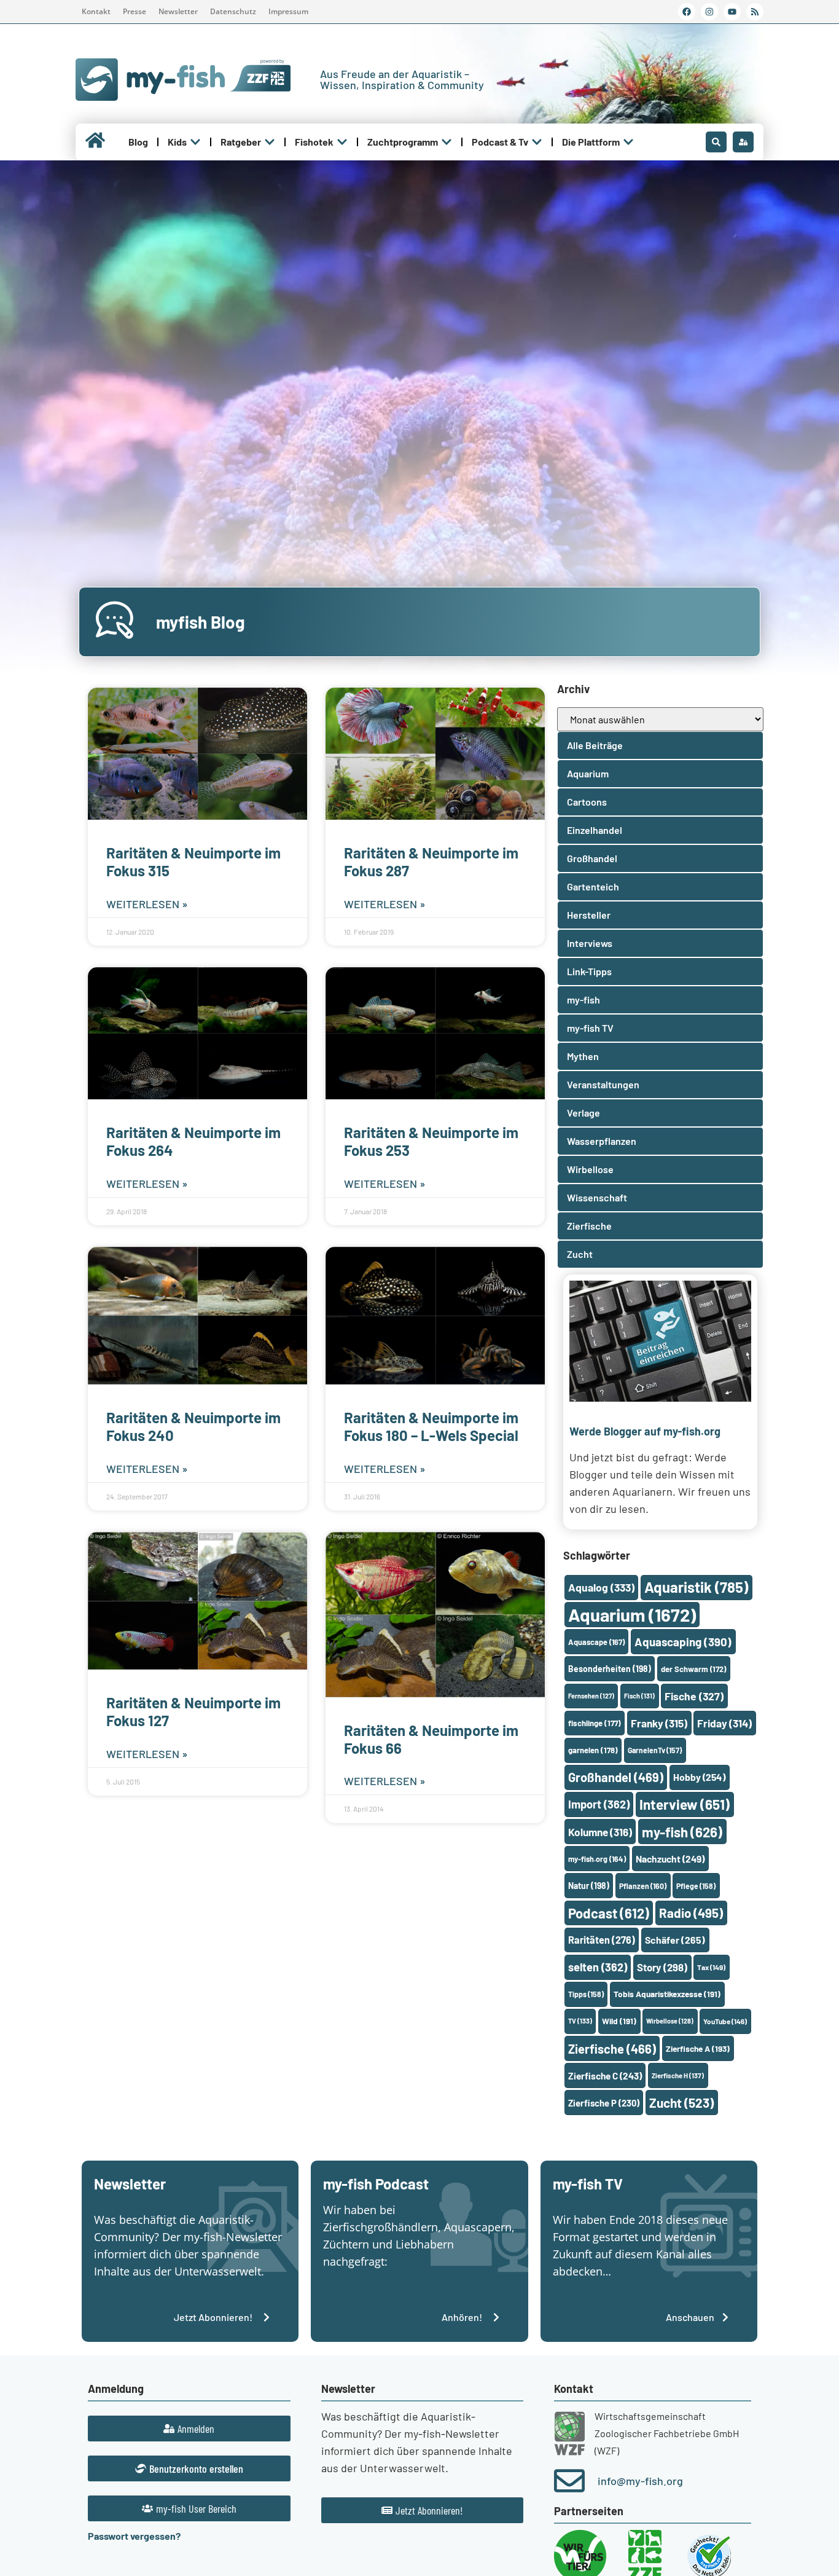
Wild (619, 2021)
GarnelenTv (655, 1750)
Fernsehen (591, 1696)
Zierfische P (604, 2103)
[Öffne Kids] (195, 142)
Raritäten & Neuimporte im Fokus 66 (431, 1739)
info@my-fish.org (640, 2481)
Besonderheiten (610, 1669)
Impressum (288, 11)
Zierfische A (698, 2048)
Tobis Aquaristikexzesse (667, 1994)
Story (662, 1967)
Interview (685, 1804)
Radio (691, 1913)
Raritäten (602, 1940)
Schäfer (675, 1940)
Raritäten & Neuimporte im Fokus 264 (193, 1141)
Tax (711, 1967)
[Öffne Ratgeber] (270, 142)
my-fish (682, 1832)
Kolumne (600, 1832)
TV (580, 2021)
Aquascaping (683, 1642)
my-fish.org (597, 1859)
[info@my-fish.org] (569, 2481)
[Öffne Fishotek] (342, 142)
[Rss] (755, 12)
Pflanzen (643, 1886)
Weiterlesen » (147, 904)
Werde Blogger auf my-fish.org (645, 1431)
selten (598, 1967)
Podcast (609, 1913)
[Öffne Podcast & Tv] (537, 142)
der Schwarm (693, 1669)
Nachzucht (670, 1859)
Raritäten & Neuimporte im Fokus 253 (431, 1141)
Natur (589, 1886)
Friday (724, 1723)
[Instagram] (709, 12)
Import (599, 1804)
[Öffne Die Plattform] (628, 142)
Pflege (696, 1886)
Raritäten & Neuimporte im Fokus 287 (431, 862)
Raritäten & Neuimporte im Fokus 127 (193, 1711)
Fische (694, 1696)
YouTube (725, 2021)
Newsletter (178, 11)
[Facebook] (687, 12)
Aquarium (632, 1615)
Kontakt (96, 11)
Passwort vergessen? (134, 2536)
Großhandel (616, 1777)
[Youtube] (732, 12)
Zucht (681, 2103)
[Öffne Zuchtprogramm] (447, 142)
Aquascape (596, 1642)
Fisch (639, 1696)
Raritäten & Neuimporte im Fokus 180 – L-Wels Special (431, 1426)
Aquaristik (696, 1587)
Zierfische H (678, 2075)
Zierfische (612, 2049)
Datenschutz (233, 11)
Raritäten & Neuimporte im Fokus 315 (193, 862)
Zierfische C (605, 2076)
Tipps (586, 1994)
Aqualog (601, 1587)
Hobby (699, 1777)
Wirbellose (670, 2021)
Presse (135, 11)
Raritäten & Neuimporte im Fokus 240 (193, 1426)
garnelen (593, 1750)
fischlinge (595, 1723)
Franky (659, 1723)
